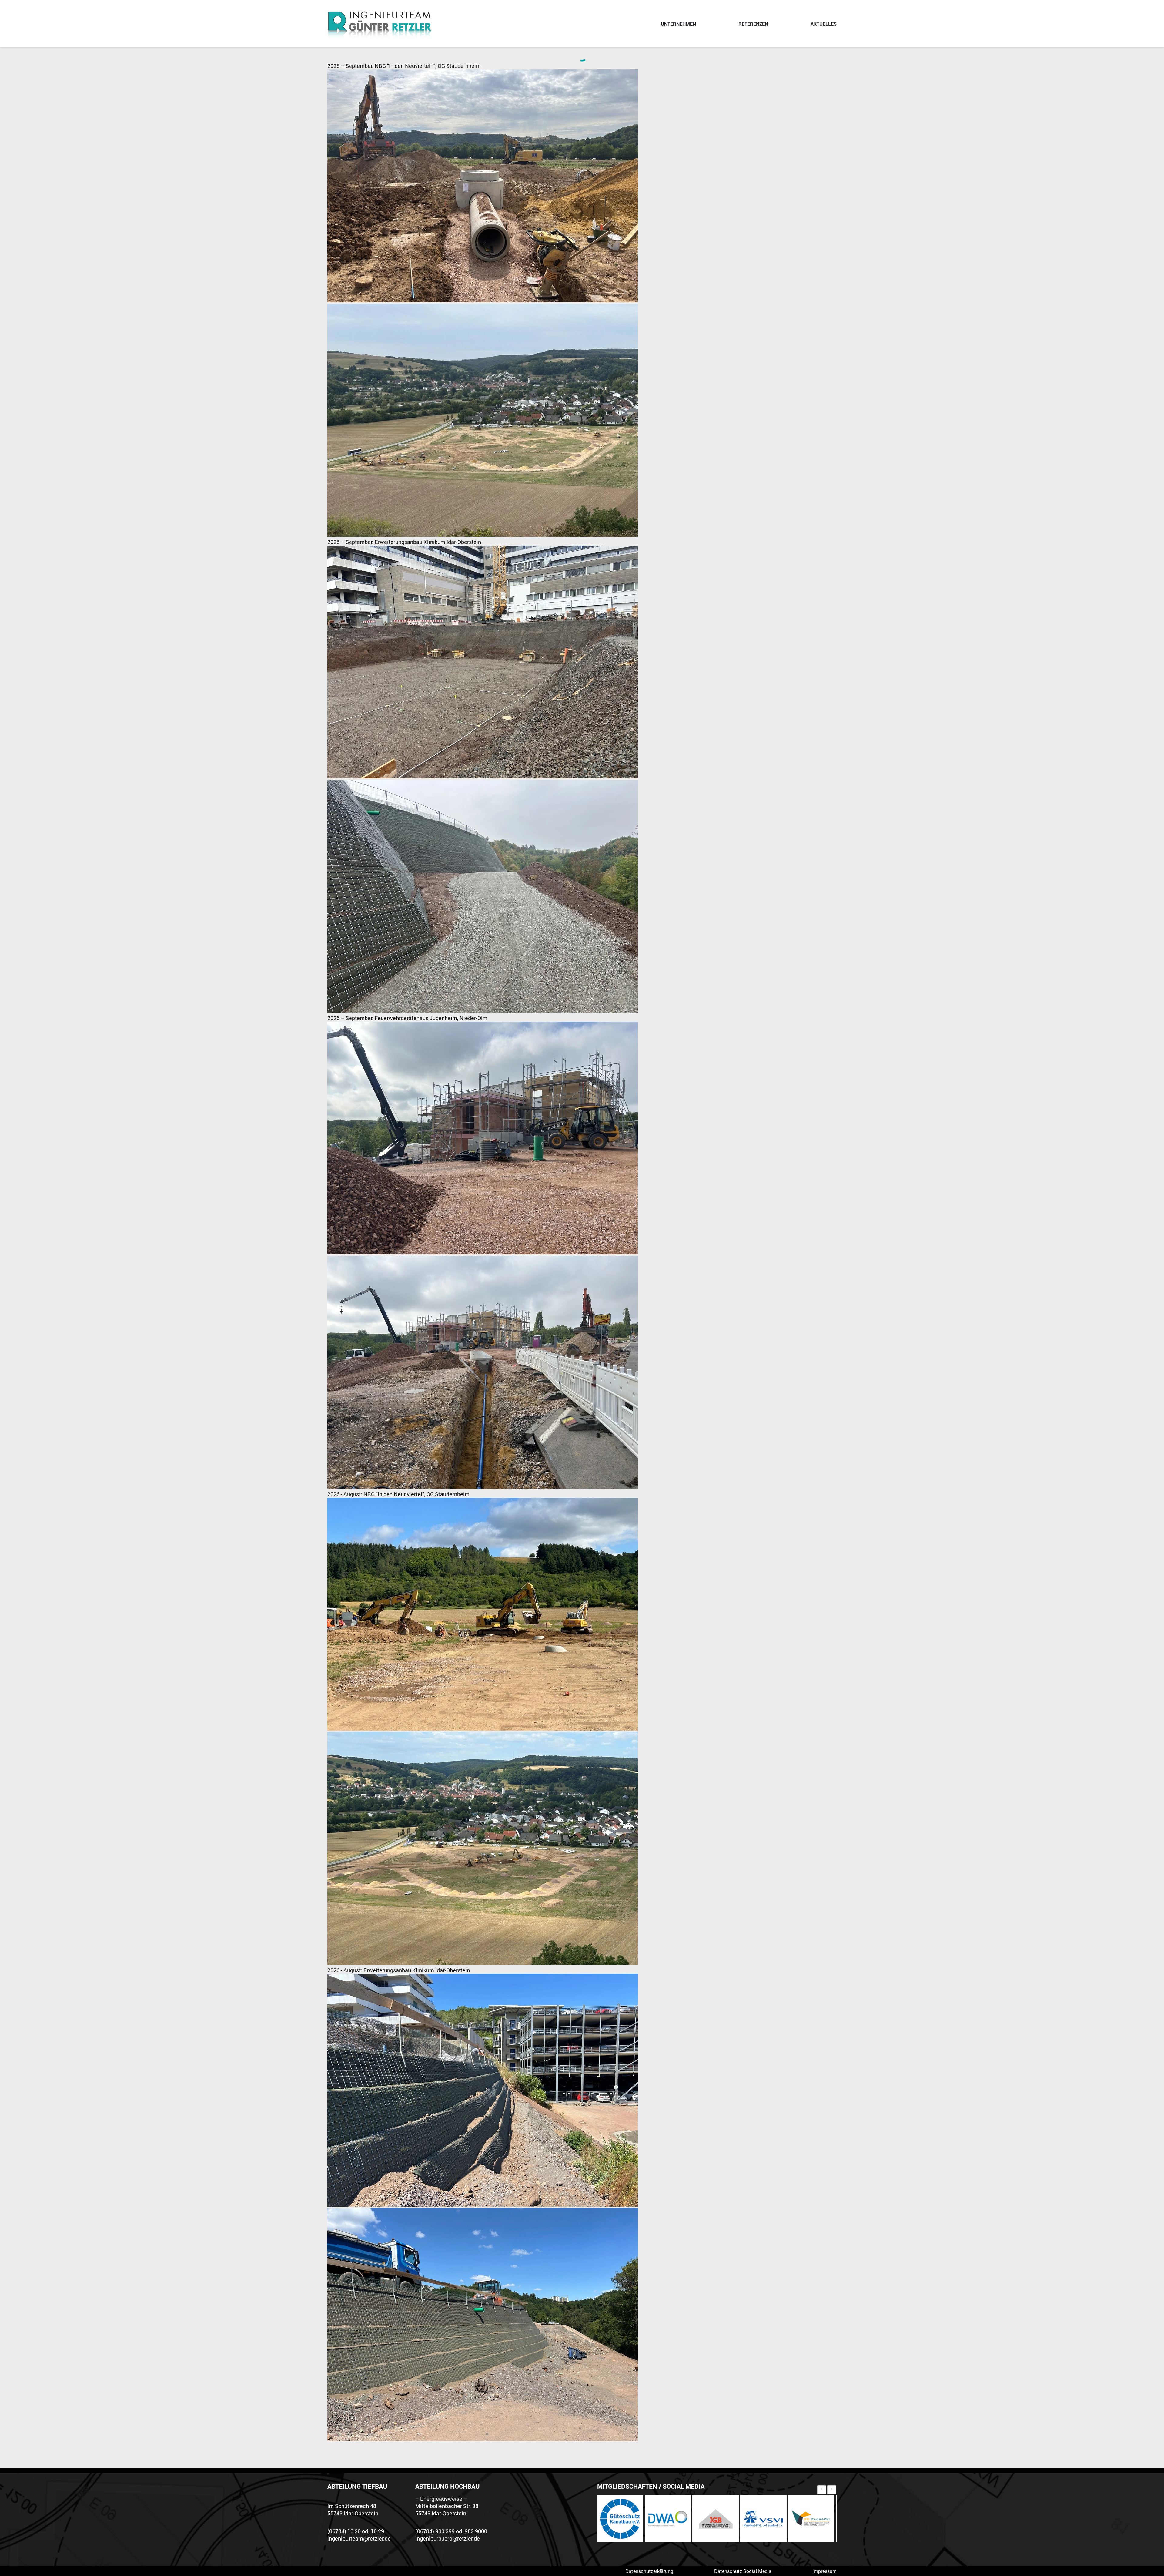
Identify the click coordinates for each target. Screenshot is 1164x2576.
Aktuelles (824, 24)
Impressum (824, 2571)
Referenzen (753, 24)
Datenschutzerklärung (649, 2571)
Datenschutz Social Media (743, 2571)
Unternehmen (678, 24)
